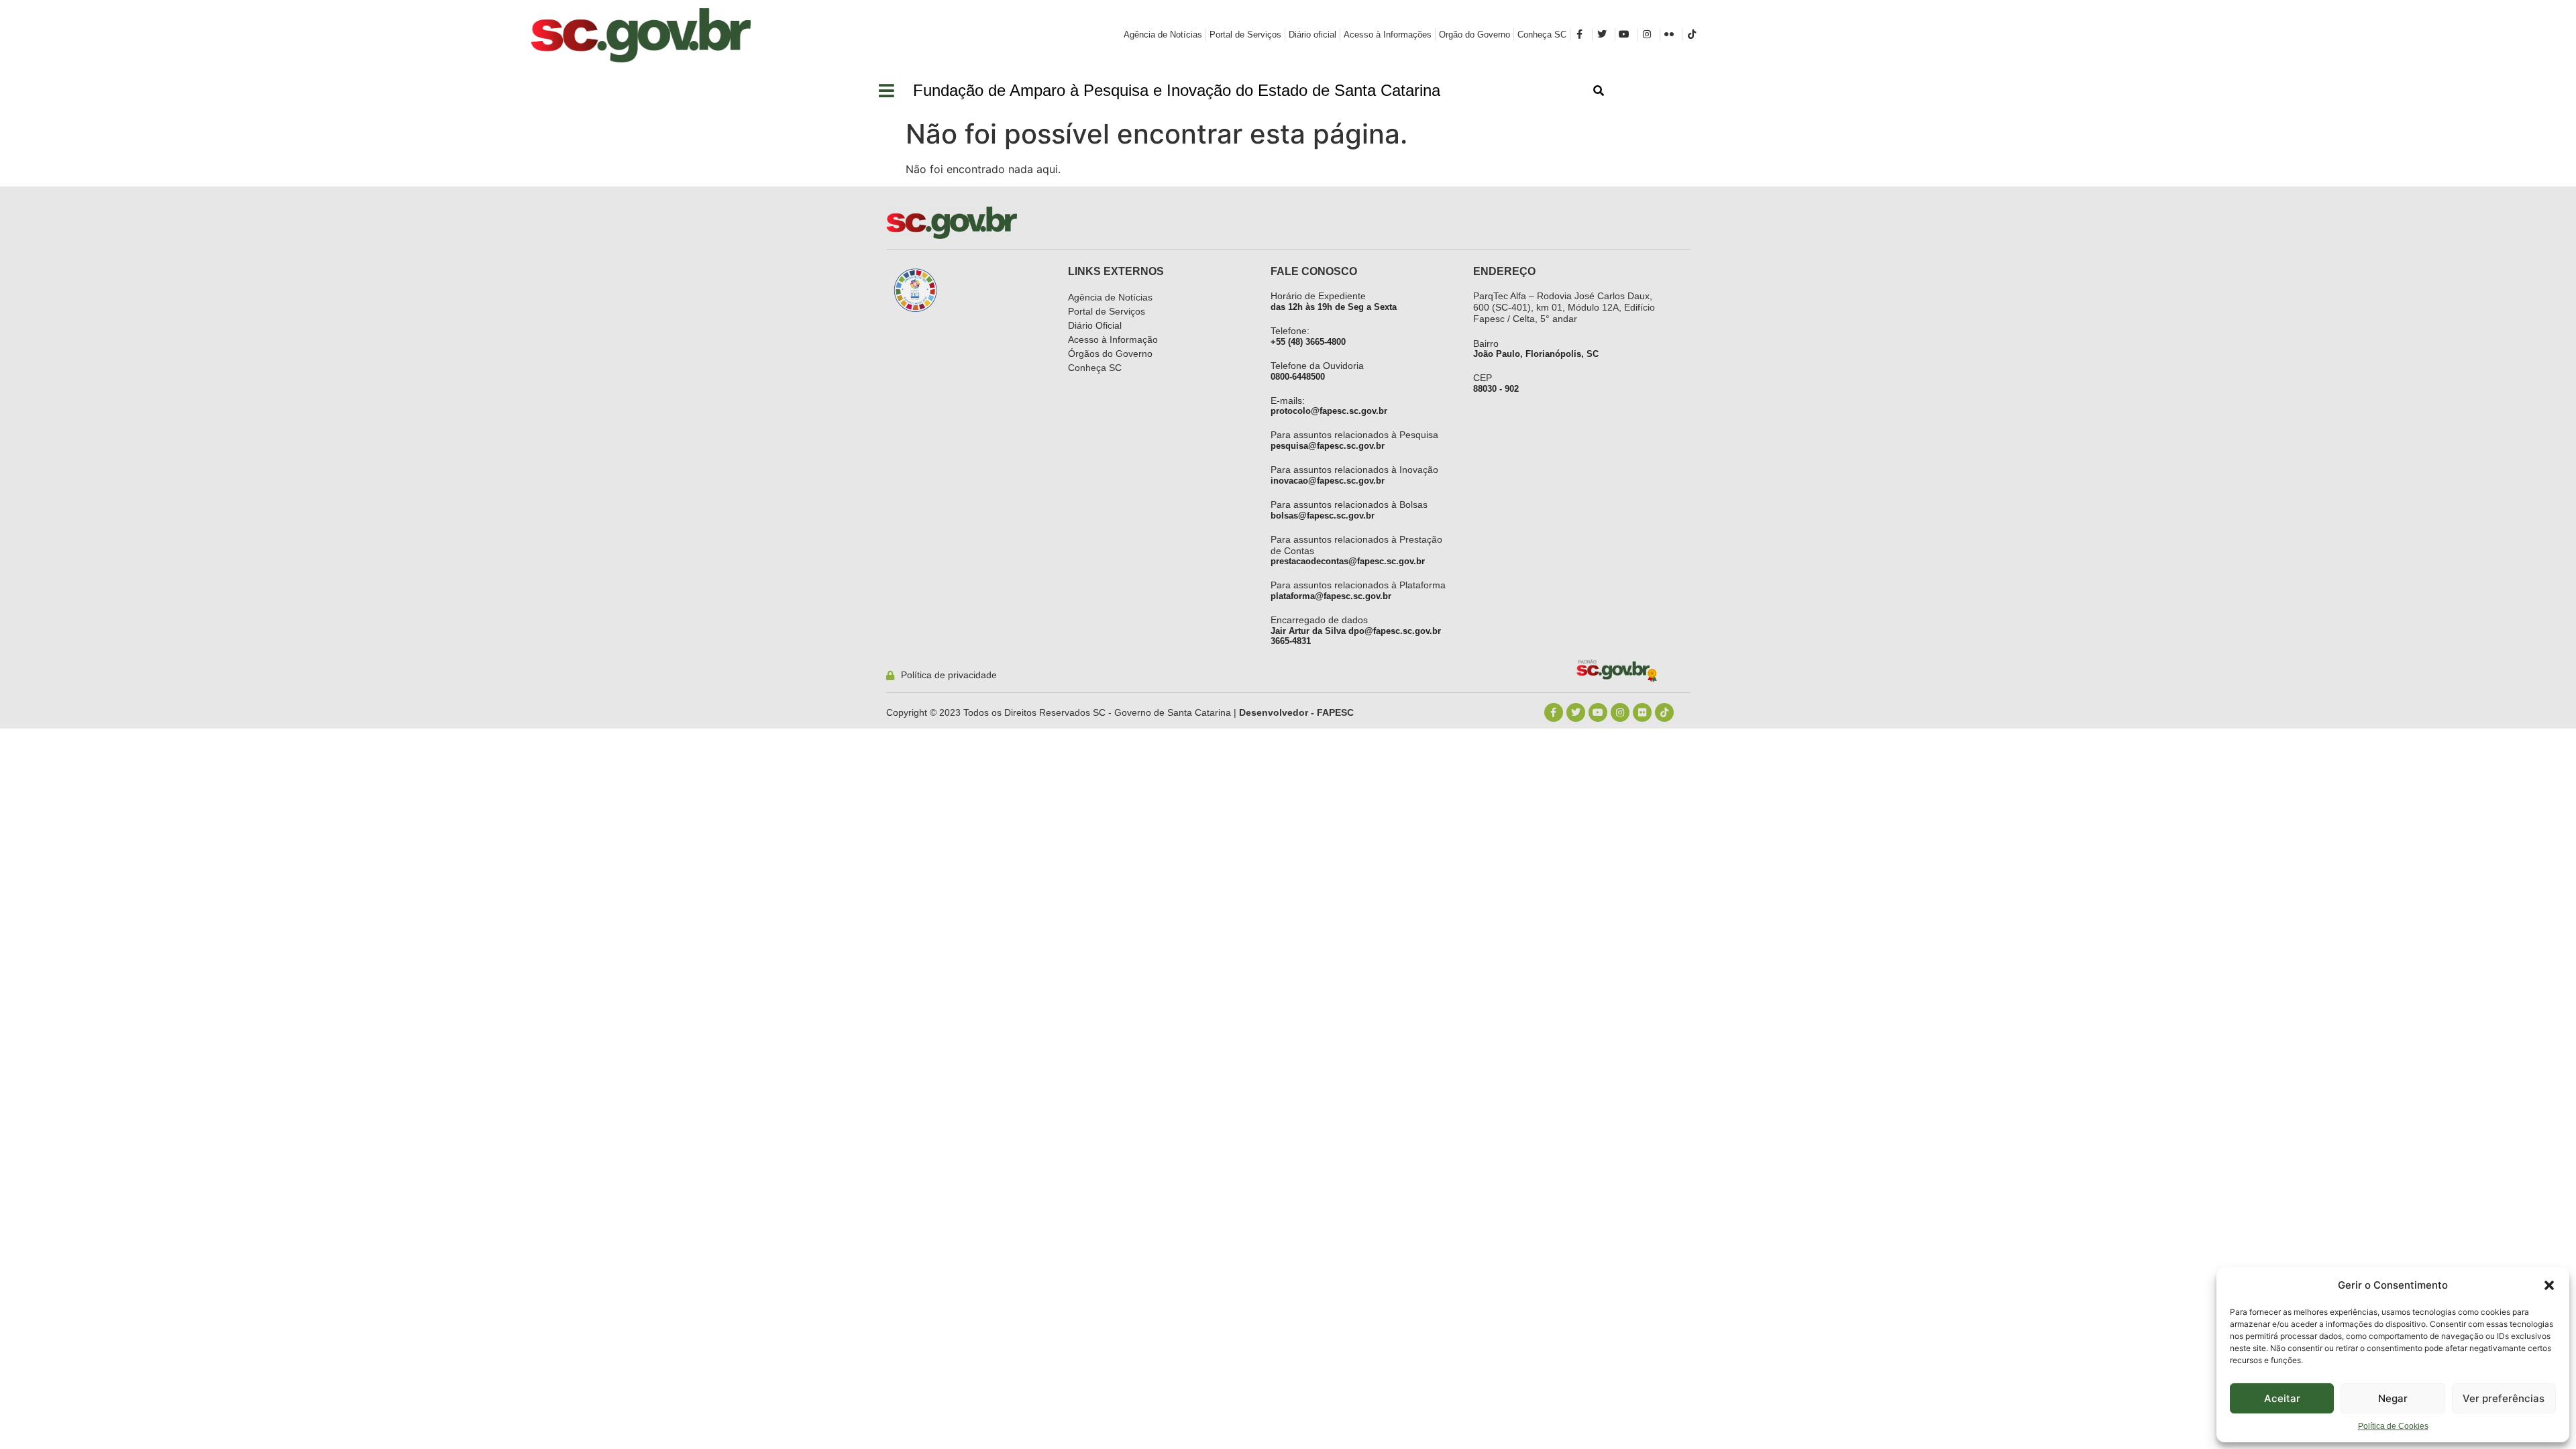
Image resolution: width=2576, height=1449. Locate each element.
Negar (2393, 1398)
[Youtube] (1598, 712)
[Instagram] (1620, 712)
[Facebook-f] (1554, 712)
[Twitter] (1576, 712)
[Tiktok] (1664, 712)
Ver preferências (2504, 1398)
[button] (2549, 1285)
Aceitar (2282, 1398)
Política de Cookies (2393, 1426)
